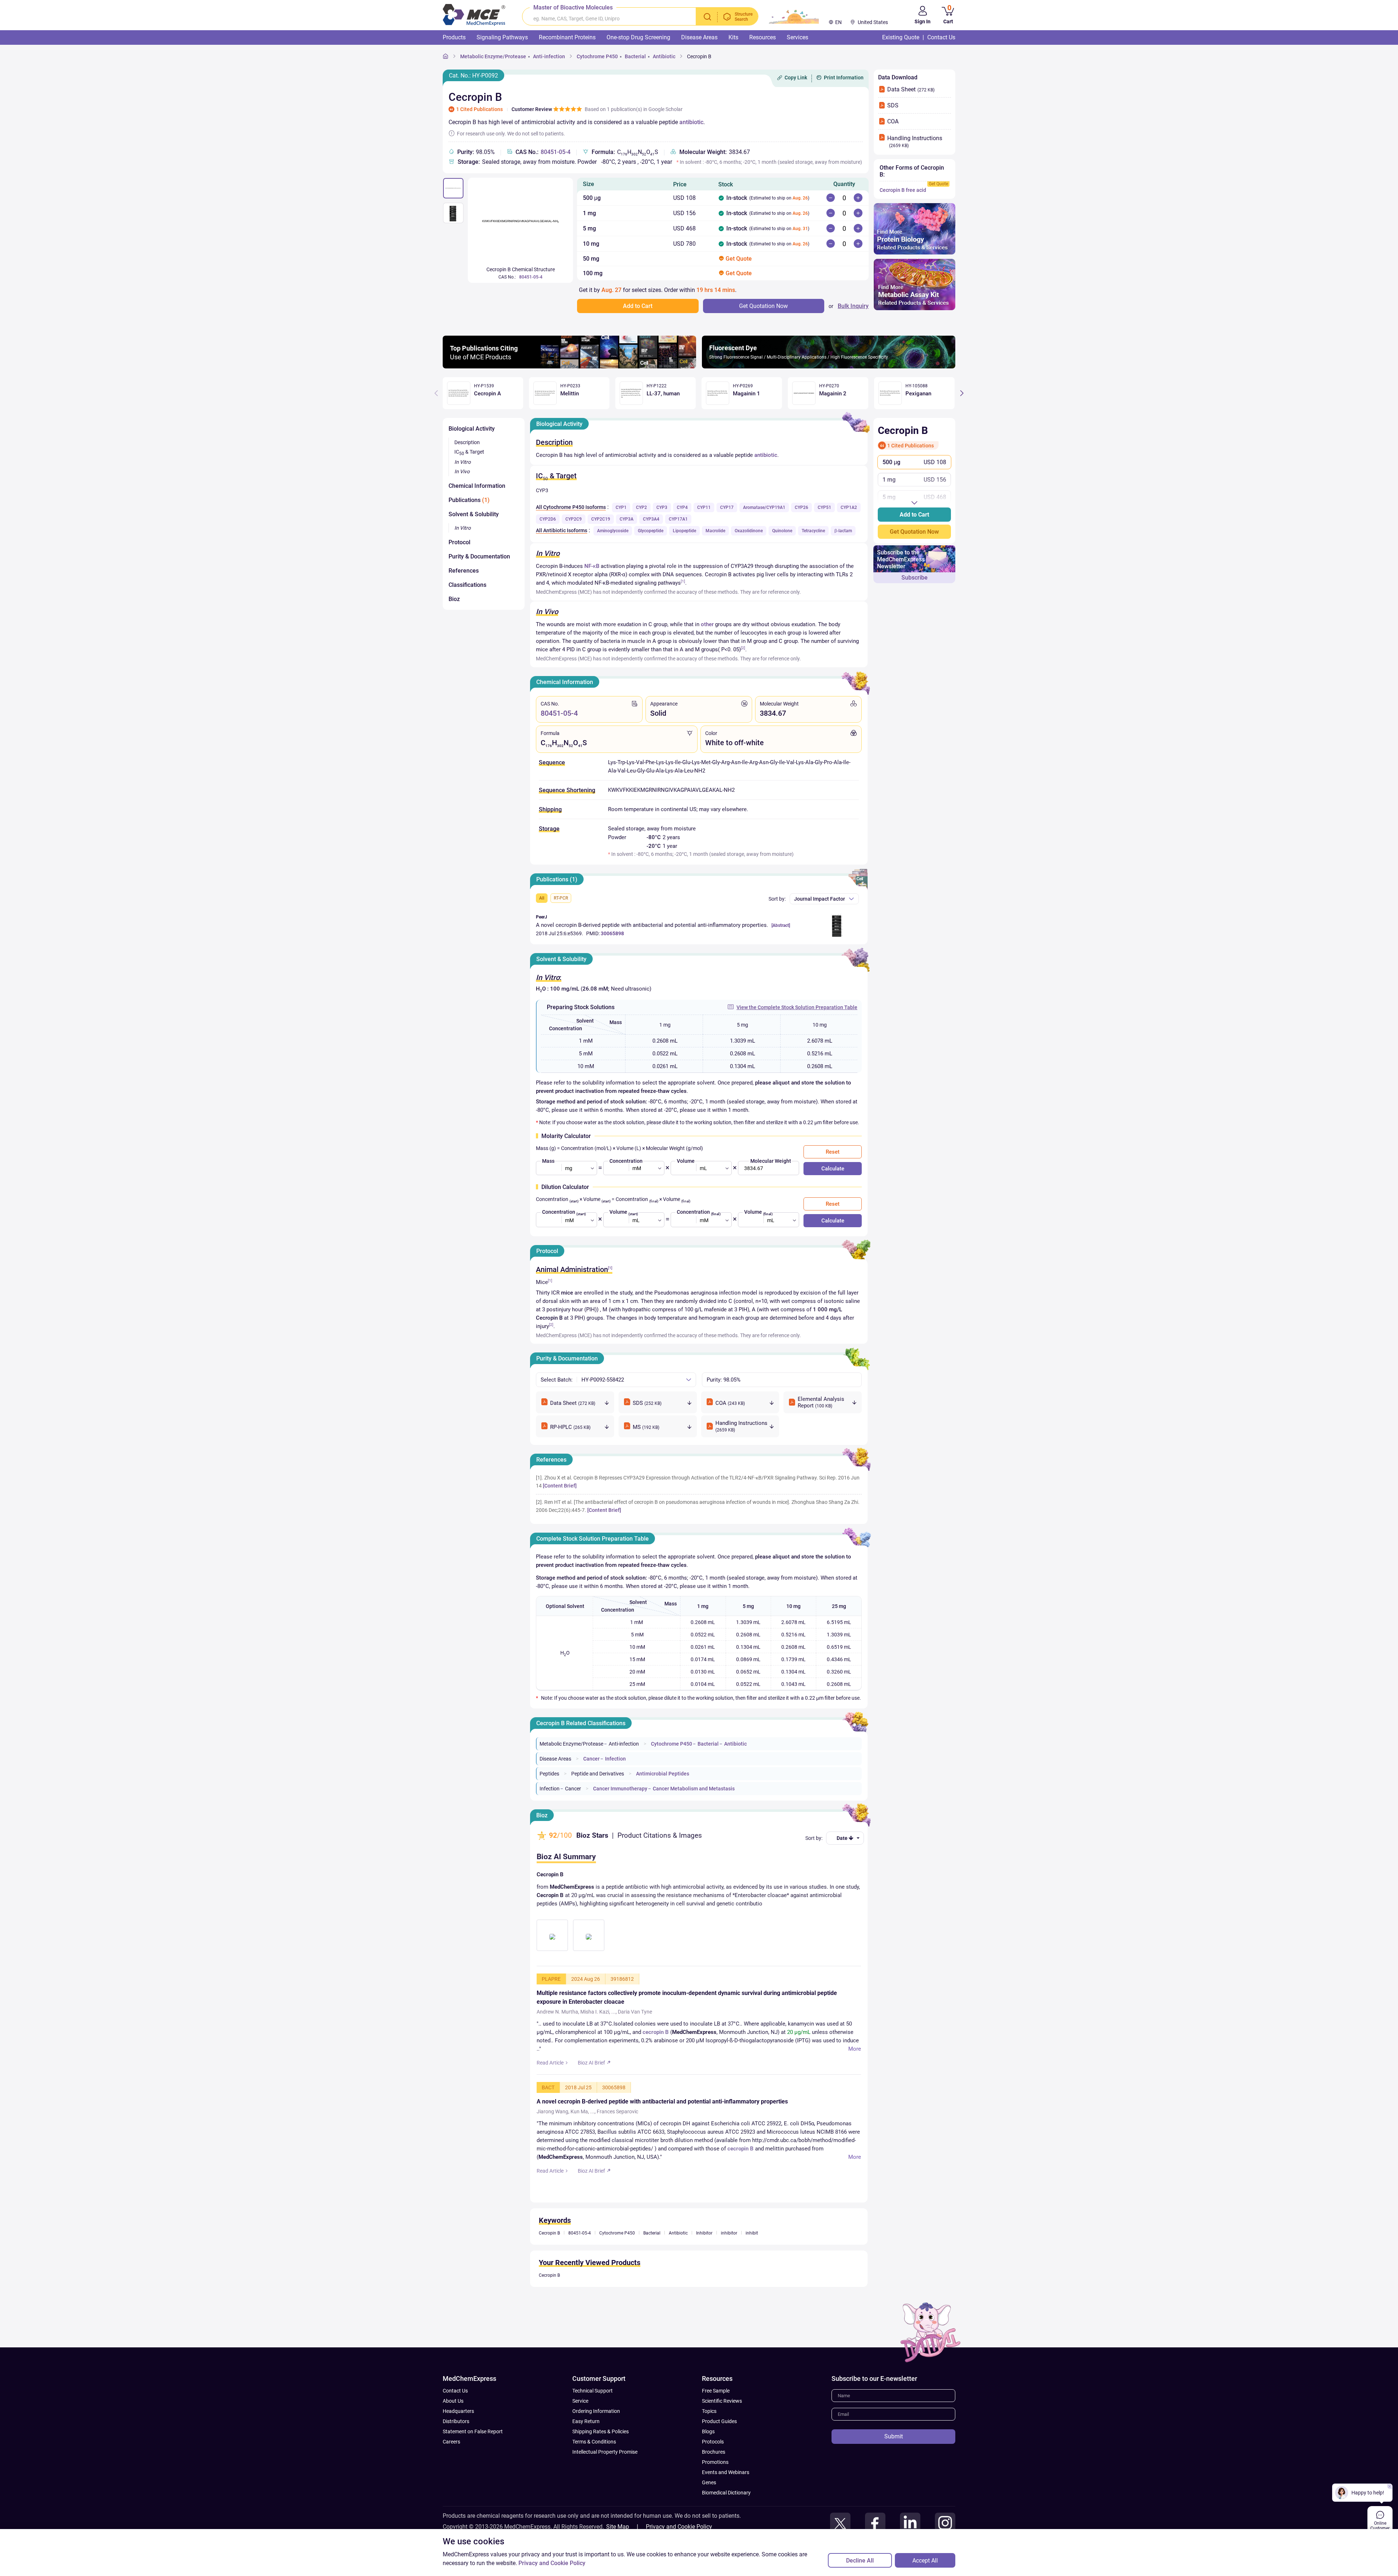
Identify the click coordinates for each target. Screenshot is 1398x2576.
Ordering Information (596, 2441)
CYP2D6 (548, 519)
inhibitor (729, 2263)
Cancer (591, 1759)
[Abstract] (781, 925)
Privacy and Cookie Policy (552, 2563)
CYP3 (662, 507)
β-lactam (843, 531)
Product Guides (719, 2451)
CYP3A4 (651, 519)
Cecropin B (699, 56)
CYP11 (704, 507)
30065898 (612, 933)
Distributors (456, 2451)
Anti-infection (549, 56)
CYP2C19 (601, 519)
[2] (743, 648)
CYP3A (627, 519)
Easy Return (586, 2451)
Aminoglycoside (613, 531)
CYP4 (682, 507)
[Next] (962, 393)
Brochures (714, 2482)
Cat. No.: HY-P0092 (473, 76)
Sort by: (777, 899)
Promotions (715, 2492)
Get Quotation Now (914, 532)
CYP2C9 (574, 519)
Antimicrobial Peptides (663, 1774)
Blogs (708, 2461)
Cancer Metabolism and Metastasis (694, 1789)
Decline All (860, 2561)
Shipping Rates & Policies (601, 2461)
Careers (451, 2472)
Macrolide (715, 531)
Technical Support (593, 2421)
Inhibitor (704, 2263)
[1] (683, 581)
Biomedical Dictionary (726, 2522)
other (707, 624)
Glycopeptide (651, 531)
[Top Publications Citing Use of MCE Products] (569, 366)
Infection (615, 1759)
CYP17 (727, 507)
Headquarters (458, 2441)
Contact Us (455, 2421)
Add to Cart (914, 515)
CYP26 (801, 507)
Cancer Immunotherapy (620, 1789)
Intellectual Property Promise (605, 2482)
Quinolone (782, 531)
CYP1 (621, 507)
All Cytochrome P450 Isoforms (571, 507)
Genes (709, 2512)
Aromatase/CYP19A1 (764, 507)
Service (580, 2431)
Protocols (713, 2472)
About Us (453, 2431)
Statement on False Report (473, 2461)
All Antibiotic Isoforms (562, 530)
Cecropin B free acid (903, 190)
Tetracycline (813, 531)
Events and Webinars (726, 2502)
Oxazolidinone (749, 531)
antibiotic (691, 122)
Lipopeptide (684, 531)
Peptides (549, 1774)
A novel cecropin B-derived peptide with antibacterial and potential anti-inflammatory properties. (652, 925)
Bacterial (635, 56)
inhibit (752, 2263)
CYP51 (824, 507)
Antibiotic (664, 56)
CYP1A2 (849, 507)
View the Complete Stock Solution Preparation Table (797, 1007)
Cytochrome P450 (597, 56)
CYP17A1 (678, 519)
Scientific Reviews (722, 2431)
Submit (894, 2466)
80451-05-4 (556, 152)
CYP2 (641, 507)
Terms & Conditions (594, 2472)
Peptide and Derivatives (598, 1774)
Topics (709, 2441)
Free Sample (716, 2421)
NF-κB (592, 566)
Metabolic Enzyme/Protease (493, 56)
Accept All (925, 2561)
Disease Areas (555, 1759)
